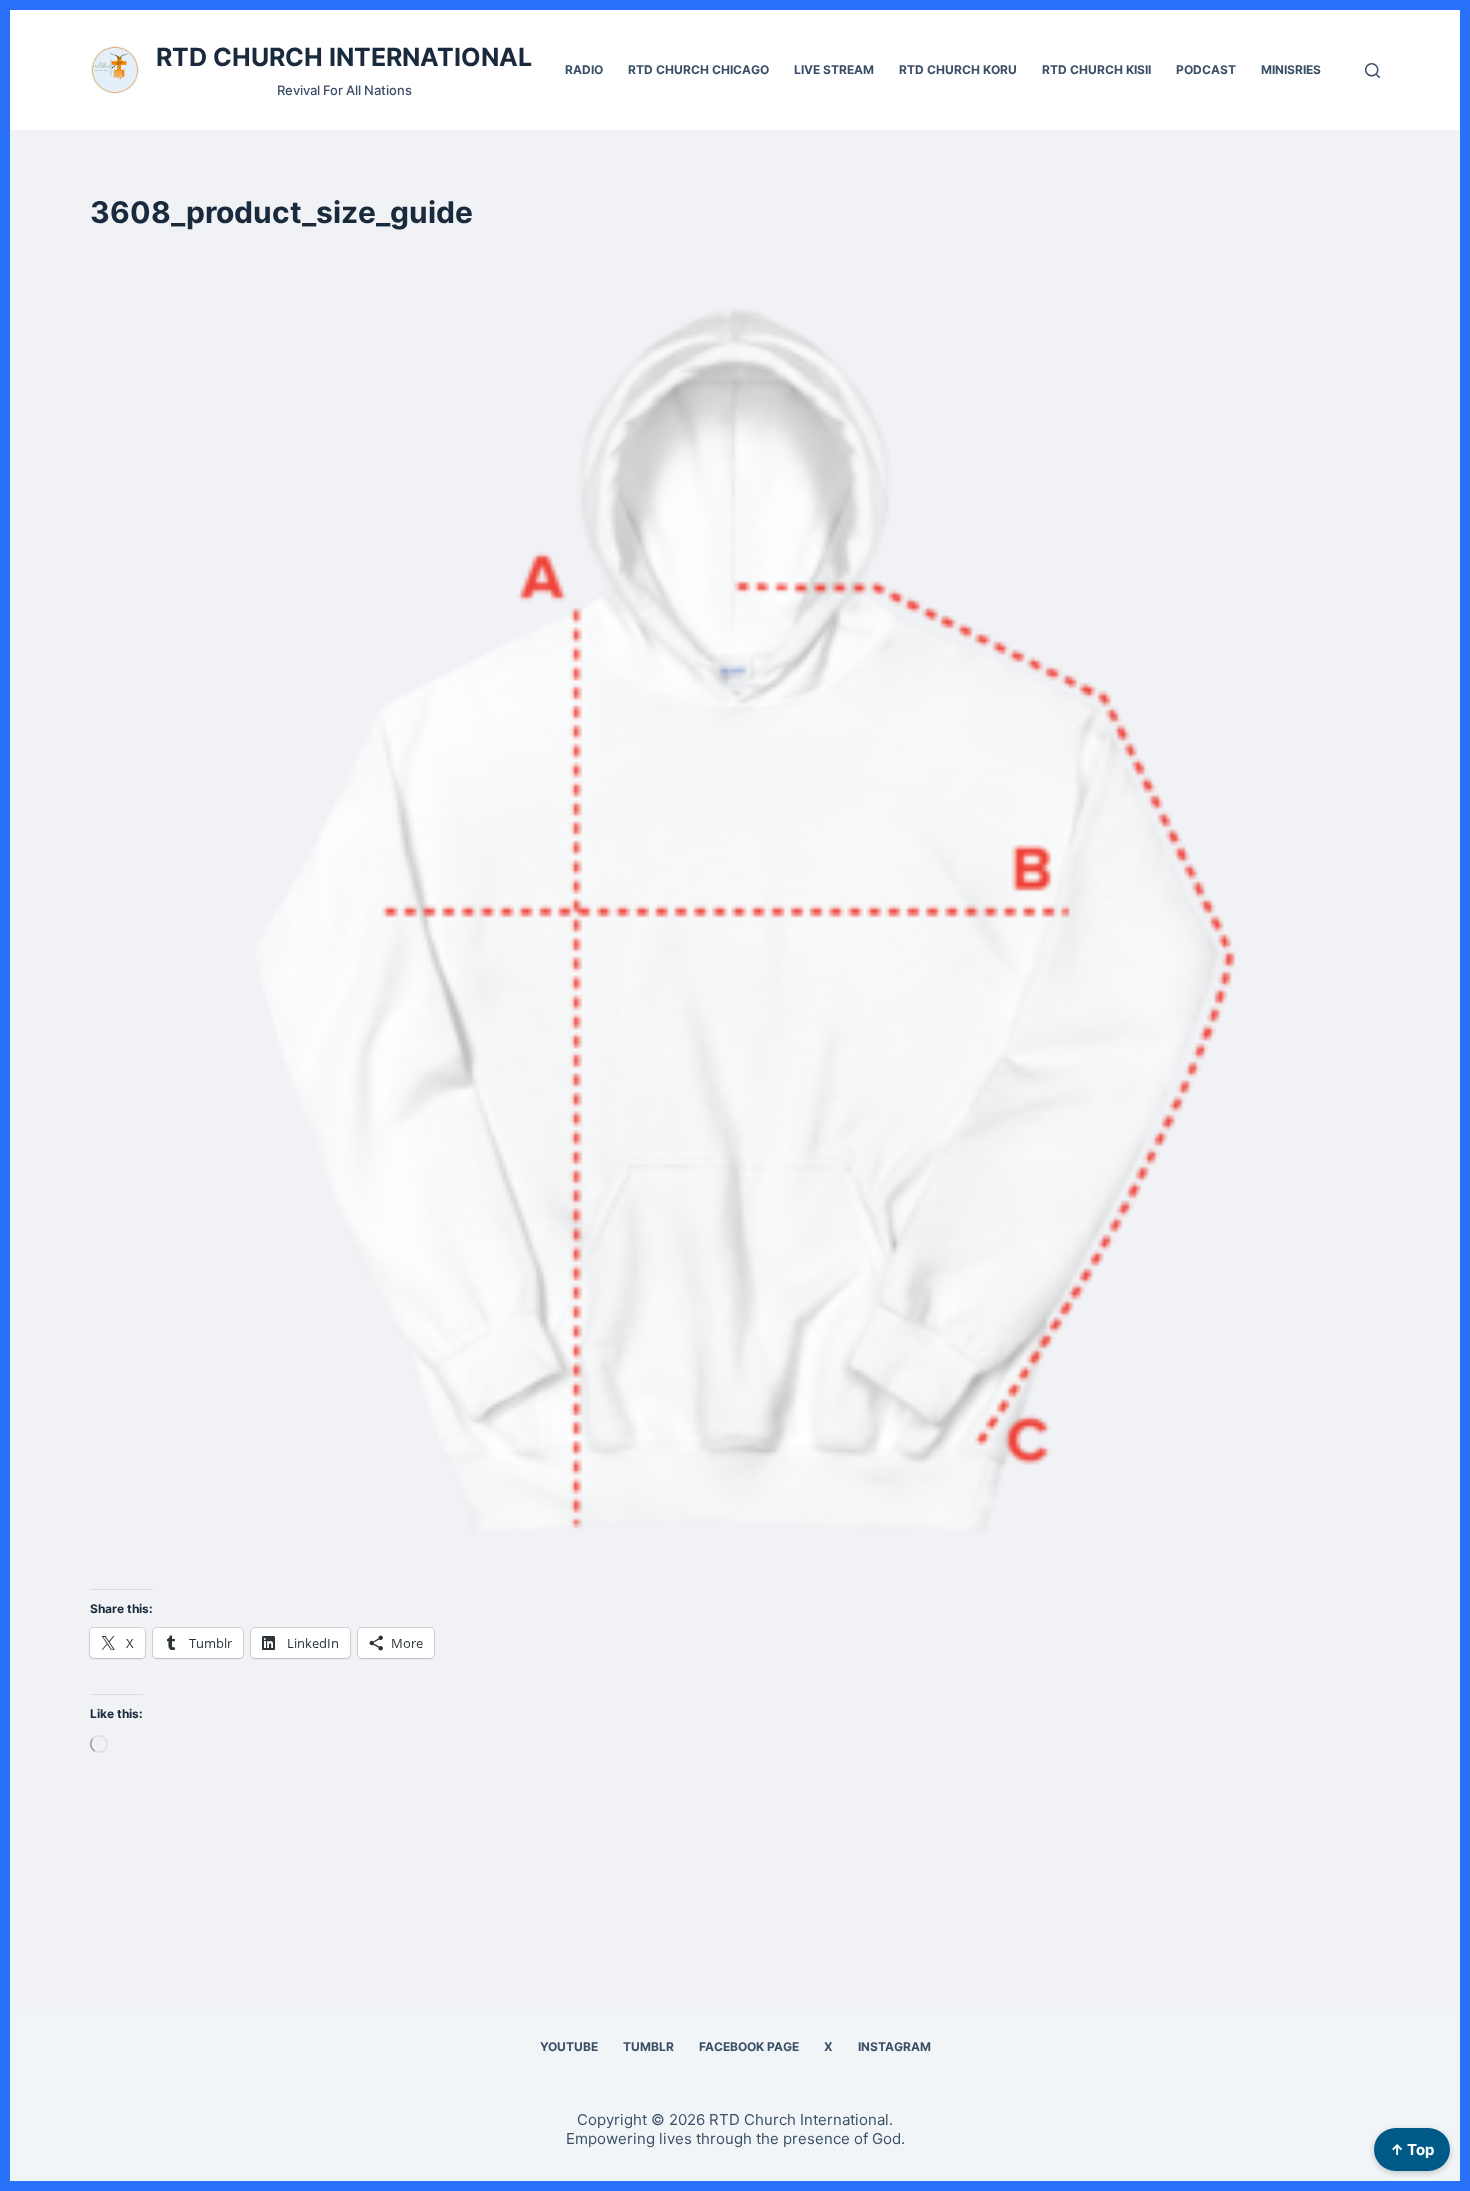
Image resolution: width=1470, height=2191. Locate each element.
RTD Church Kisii (1096, 69)
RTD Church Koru (958, 69)
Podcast (1206, 69)
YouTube (569, 2046)
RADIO (584, 69)
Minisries (1291, 69)
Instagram (894, 2046)
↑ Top (1412, 2149)
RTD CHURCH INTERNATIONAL (344, 57)
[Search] (1372, 70)
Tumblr (648, 2046)
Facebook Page (749, 2046)
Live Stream (834, 69)
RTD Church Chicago (698, 69)
